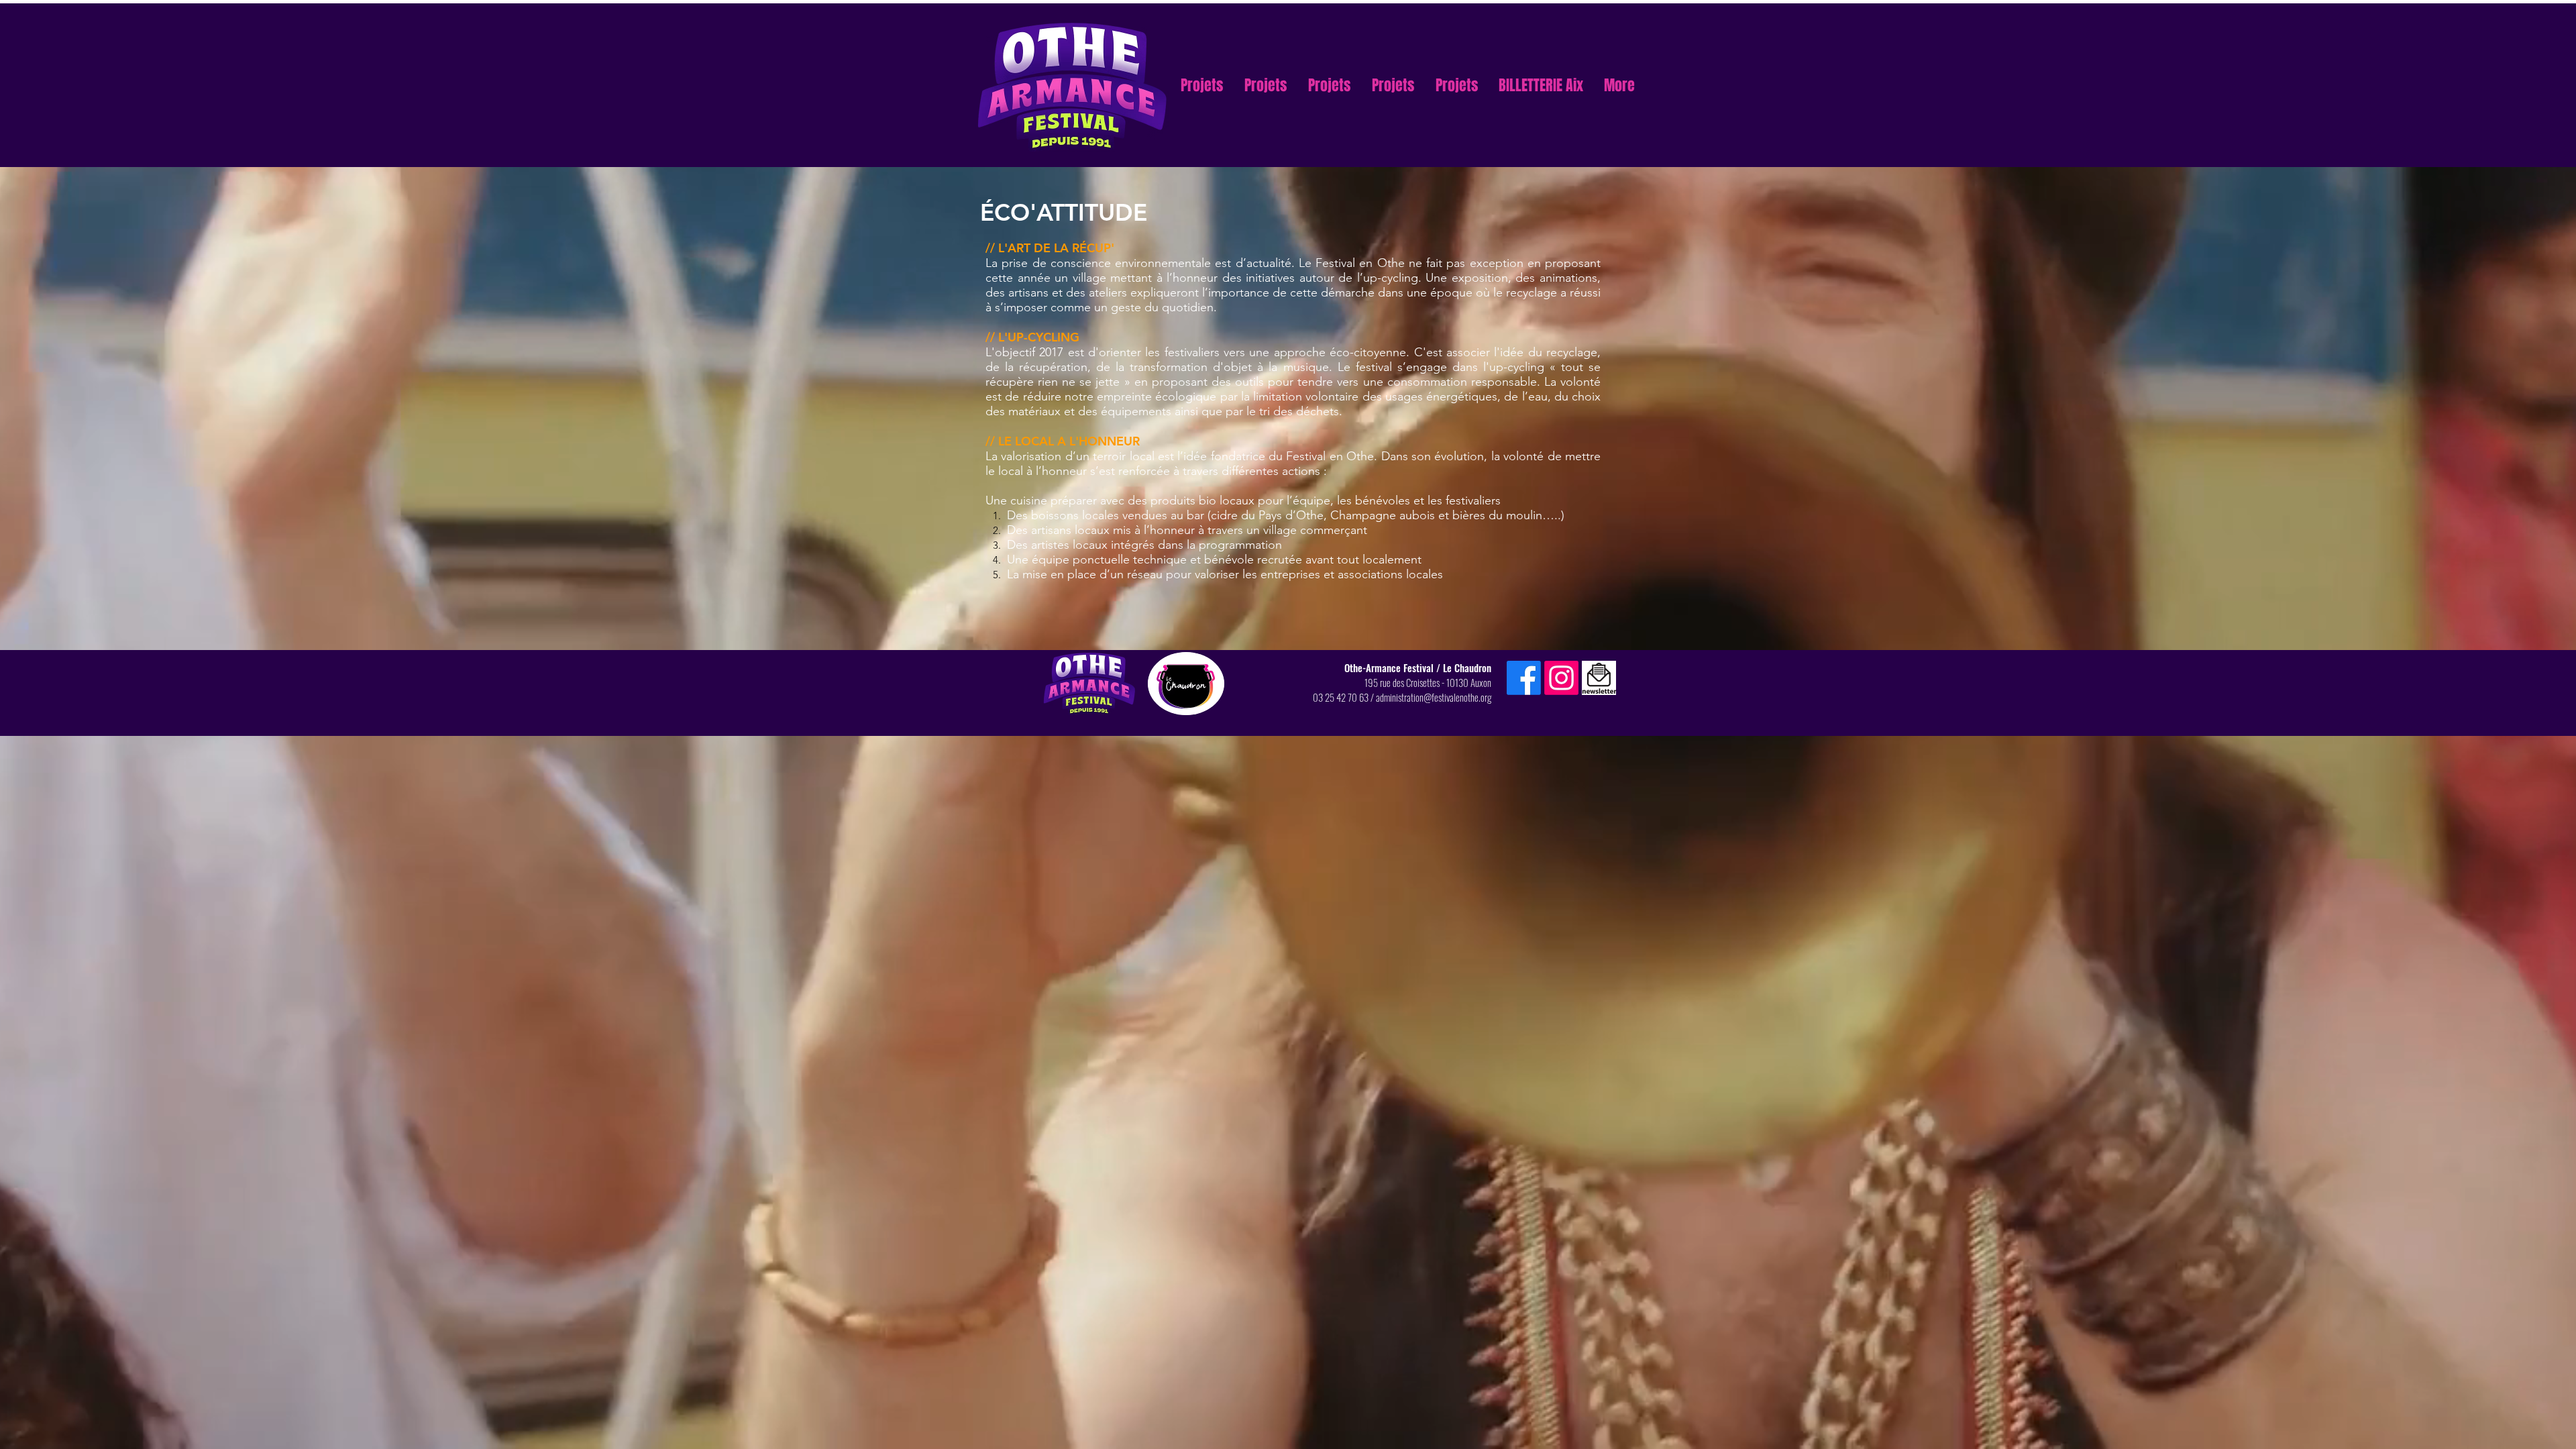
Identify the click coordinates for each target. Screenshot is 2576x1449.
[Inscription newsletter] (1599, 678)
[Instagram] (1561, 678)
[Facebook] (1524, 678)
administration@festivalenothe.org (1434, 697)
